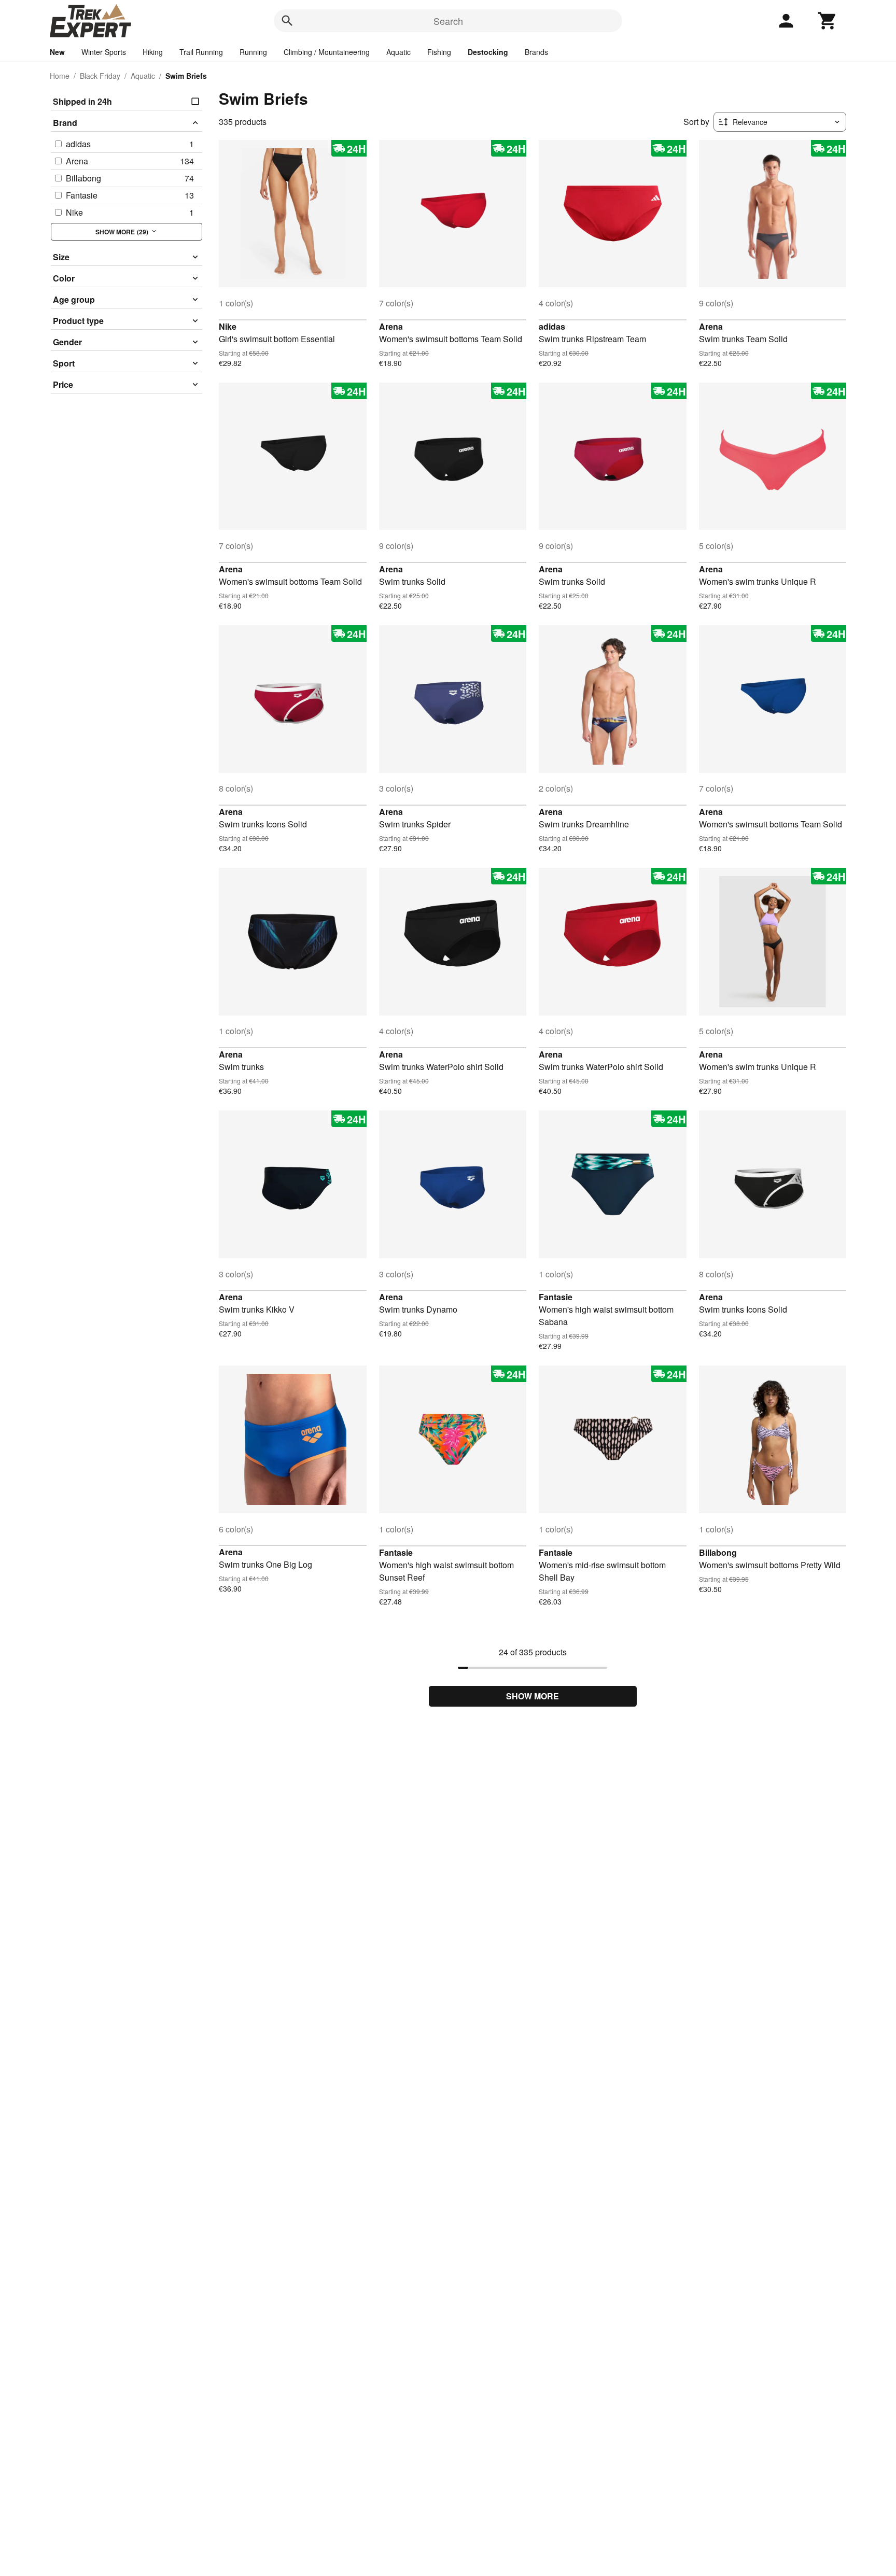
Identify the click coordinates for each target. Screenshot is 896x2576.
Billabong (718, 1552)
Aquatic (398, 52)
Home (60, 76)
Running (253, 52)
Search (448, 21)
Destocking (488, 52)
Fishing (439, 52)
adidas (552, 326)
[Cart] (828, 21)
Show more (533, 1696)
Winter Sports (104, 52)
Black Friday (100, 76)
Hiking (153, 52)
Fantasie (556, 1297)
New (57, 52)
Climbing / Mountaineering (327, 52)
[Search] (287, 21)
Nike (228, 326)
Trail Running (201, 52)
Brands (536, 52)
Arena (391, 326)
